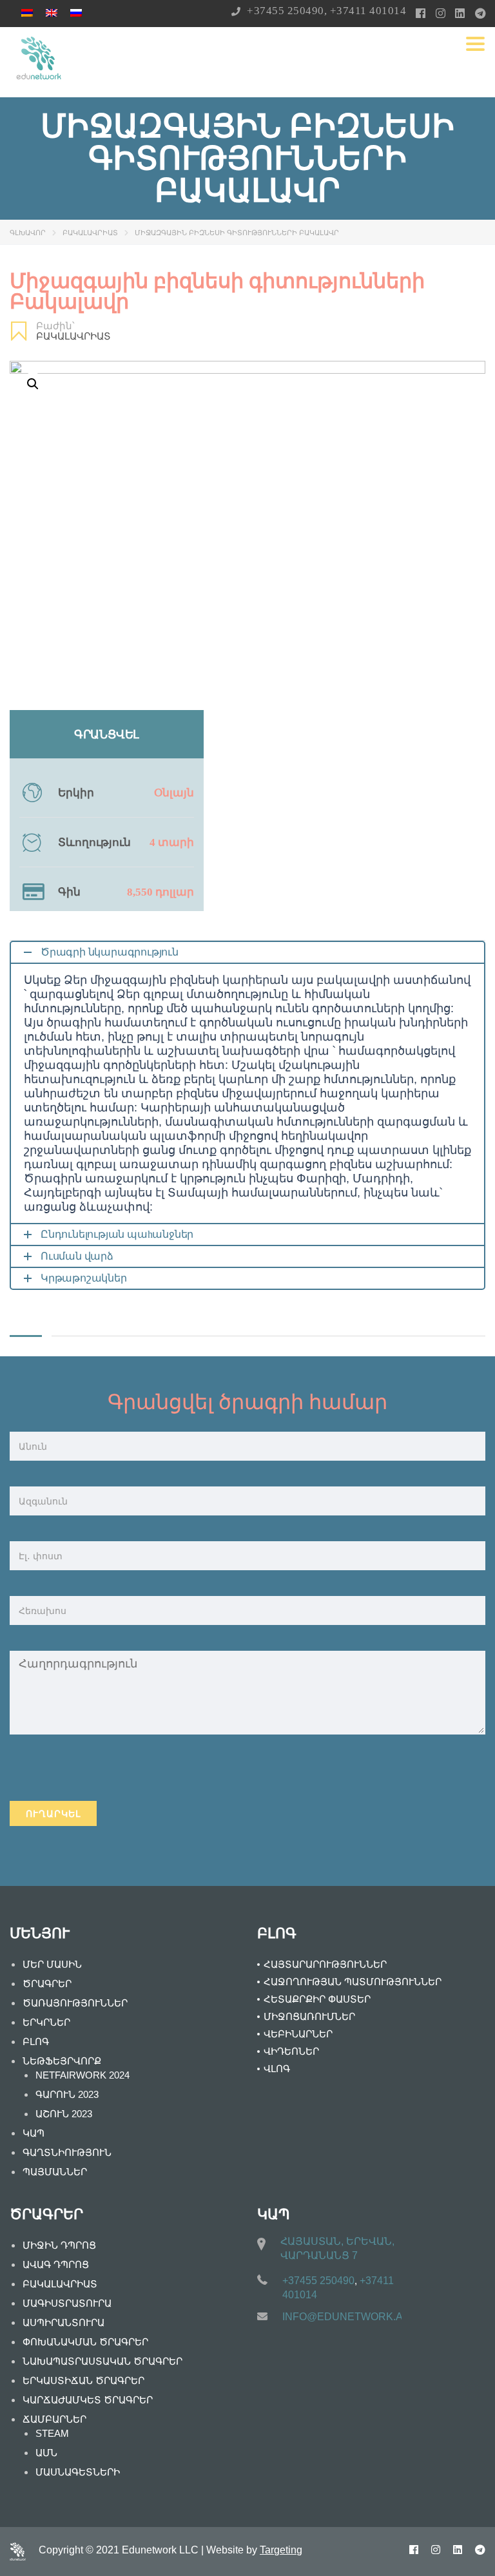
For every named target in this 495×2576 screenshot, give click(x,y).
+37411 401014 (368, 11)
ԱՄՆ (46, 2453)
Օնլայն (174, 793)
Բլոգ (36, 2042)
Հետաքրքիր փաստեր (317, 1999)
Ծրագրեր (47, 1984)
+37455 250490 (286, 11)
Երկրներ (46, 2022)
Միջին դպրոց (59, 2245)
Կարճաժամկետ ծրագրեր (88, 2400)
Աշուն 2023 (64, 2114)
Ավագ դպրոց (56, 2264)
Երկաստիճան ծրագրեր (83, 2380)
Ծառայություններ (75, 2003)
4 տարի (172, 842)
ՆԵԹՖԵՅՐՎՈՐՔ (62, 2061)
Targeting (281, 2550)
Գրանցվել (107, 735)
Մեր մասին (52, 1964)
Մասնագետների (78, 2472)
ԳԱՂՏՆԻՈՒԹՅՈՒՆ (67, 2152)
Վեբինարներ (298, 2034)
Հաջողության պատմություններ (353, 1982)
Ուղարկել (53, 1814)
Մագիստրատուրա (67, 2303)
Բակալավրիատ (90, 233)
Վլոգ (277, 2069)
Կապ (34, 2133)
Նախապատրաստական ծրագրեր (102, 2361)
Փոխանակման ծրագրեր (85, 2342)
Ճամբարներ (54, 2419)
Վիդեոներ (291, 2051)
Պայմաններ (55, 2172)
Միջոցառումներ (309, 2016)
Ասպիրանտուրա (63, 2322)
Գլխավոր (28, 233)
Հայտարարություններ (325, 1964)
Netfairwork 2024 (82, 2075)
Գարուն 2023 (67, 2094)
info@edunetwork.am (347, 2317)
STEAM (52, 2433)
